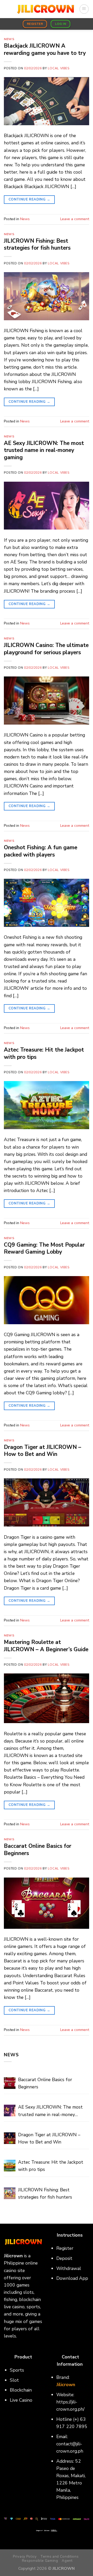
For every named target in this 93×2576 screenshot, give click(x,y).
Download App (72, 2278)
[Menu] (84, 9)
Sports (17, 2370)
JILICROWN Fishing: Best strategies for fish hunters (37, 244)
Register (65, 2248)
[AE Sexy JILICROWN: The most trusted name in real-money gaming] (10, 2110)
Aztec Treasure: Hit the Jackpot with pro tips (44, 1053)
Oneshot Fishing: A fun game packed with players (41, 851)
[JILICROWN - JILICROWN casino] (45, 9)
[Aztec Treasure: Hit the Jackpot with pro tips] (10, 2166)
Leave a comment (75, 219)
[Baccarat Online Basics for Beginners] (10, 2083)
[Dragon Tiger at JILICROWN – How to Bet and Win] (10, 2138)
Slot (14, 2380)
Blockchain (21, 2390)
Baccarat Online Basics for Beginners (38, 1849)
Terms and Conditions (59, 2556)
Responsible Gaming (40, 2561)
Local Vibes (59, 68)
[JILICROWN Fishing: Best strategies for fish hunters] (10, 2193)
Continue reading (29, 199)
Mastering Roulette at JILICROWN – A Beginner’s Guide (46, 1646)
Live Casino (21, 2400)
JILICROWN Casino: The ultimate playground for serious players (46, 649)
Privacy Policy (25, 2556)
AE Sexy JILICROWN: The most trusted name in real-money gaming (44, 450)
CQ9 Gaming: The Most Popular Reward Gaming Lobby (44, 1248)
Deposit (64, 2258)
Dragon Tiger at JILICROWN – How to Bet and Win (42, 1451)
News (9, 39)
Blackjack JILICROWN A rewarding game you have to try (45, 49)
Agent (67, 2561)
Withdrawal (69, 2268)
